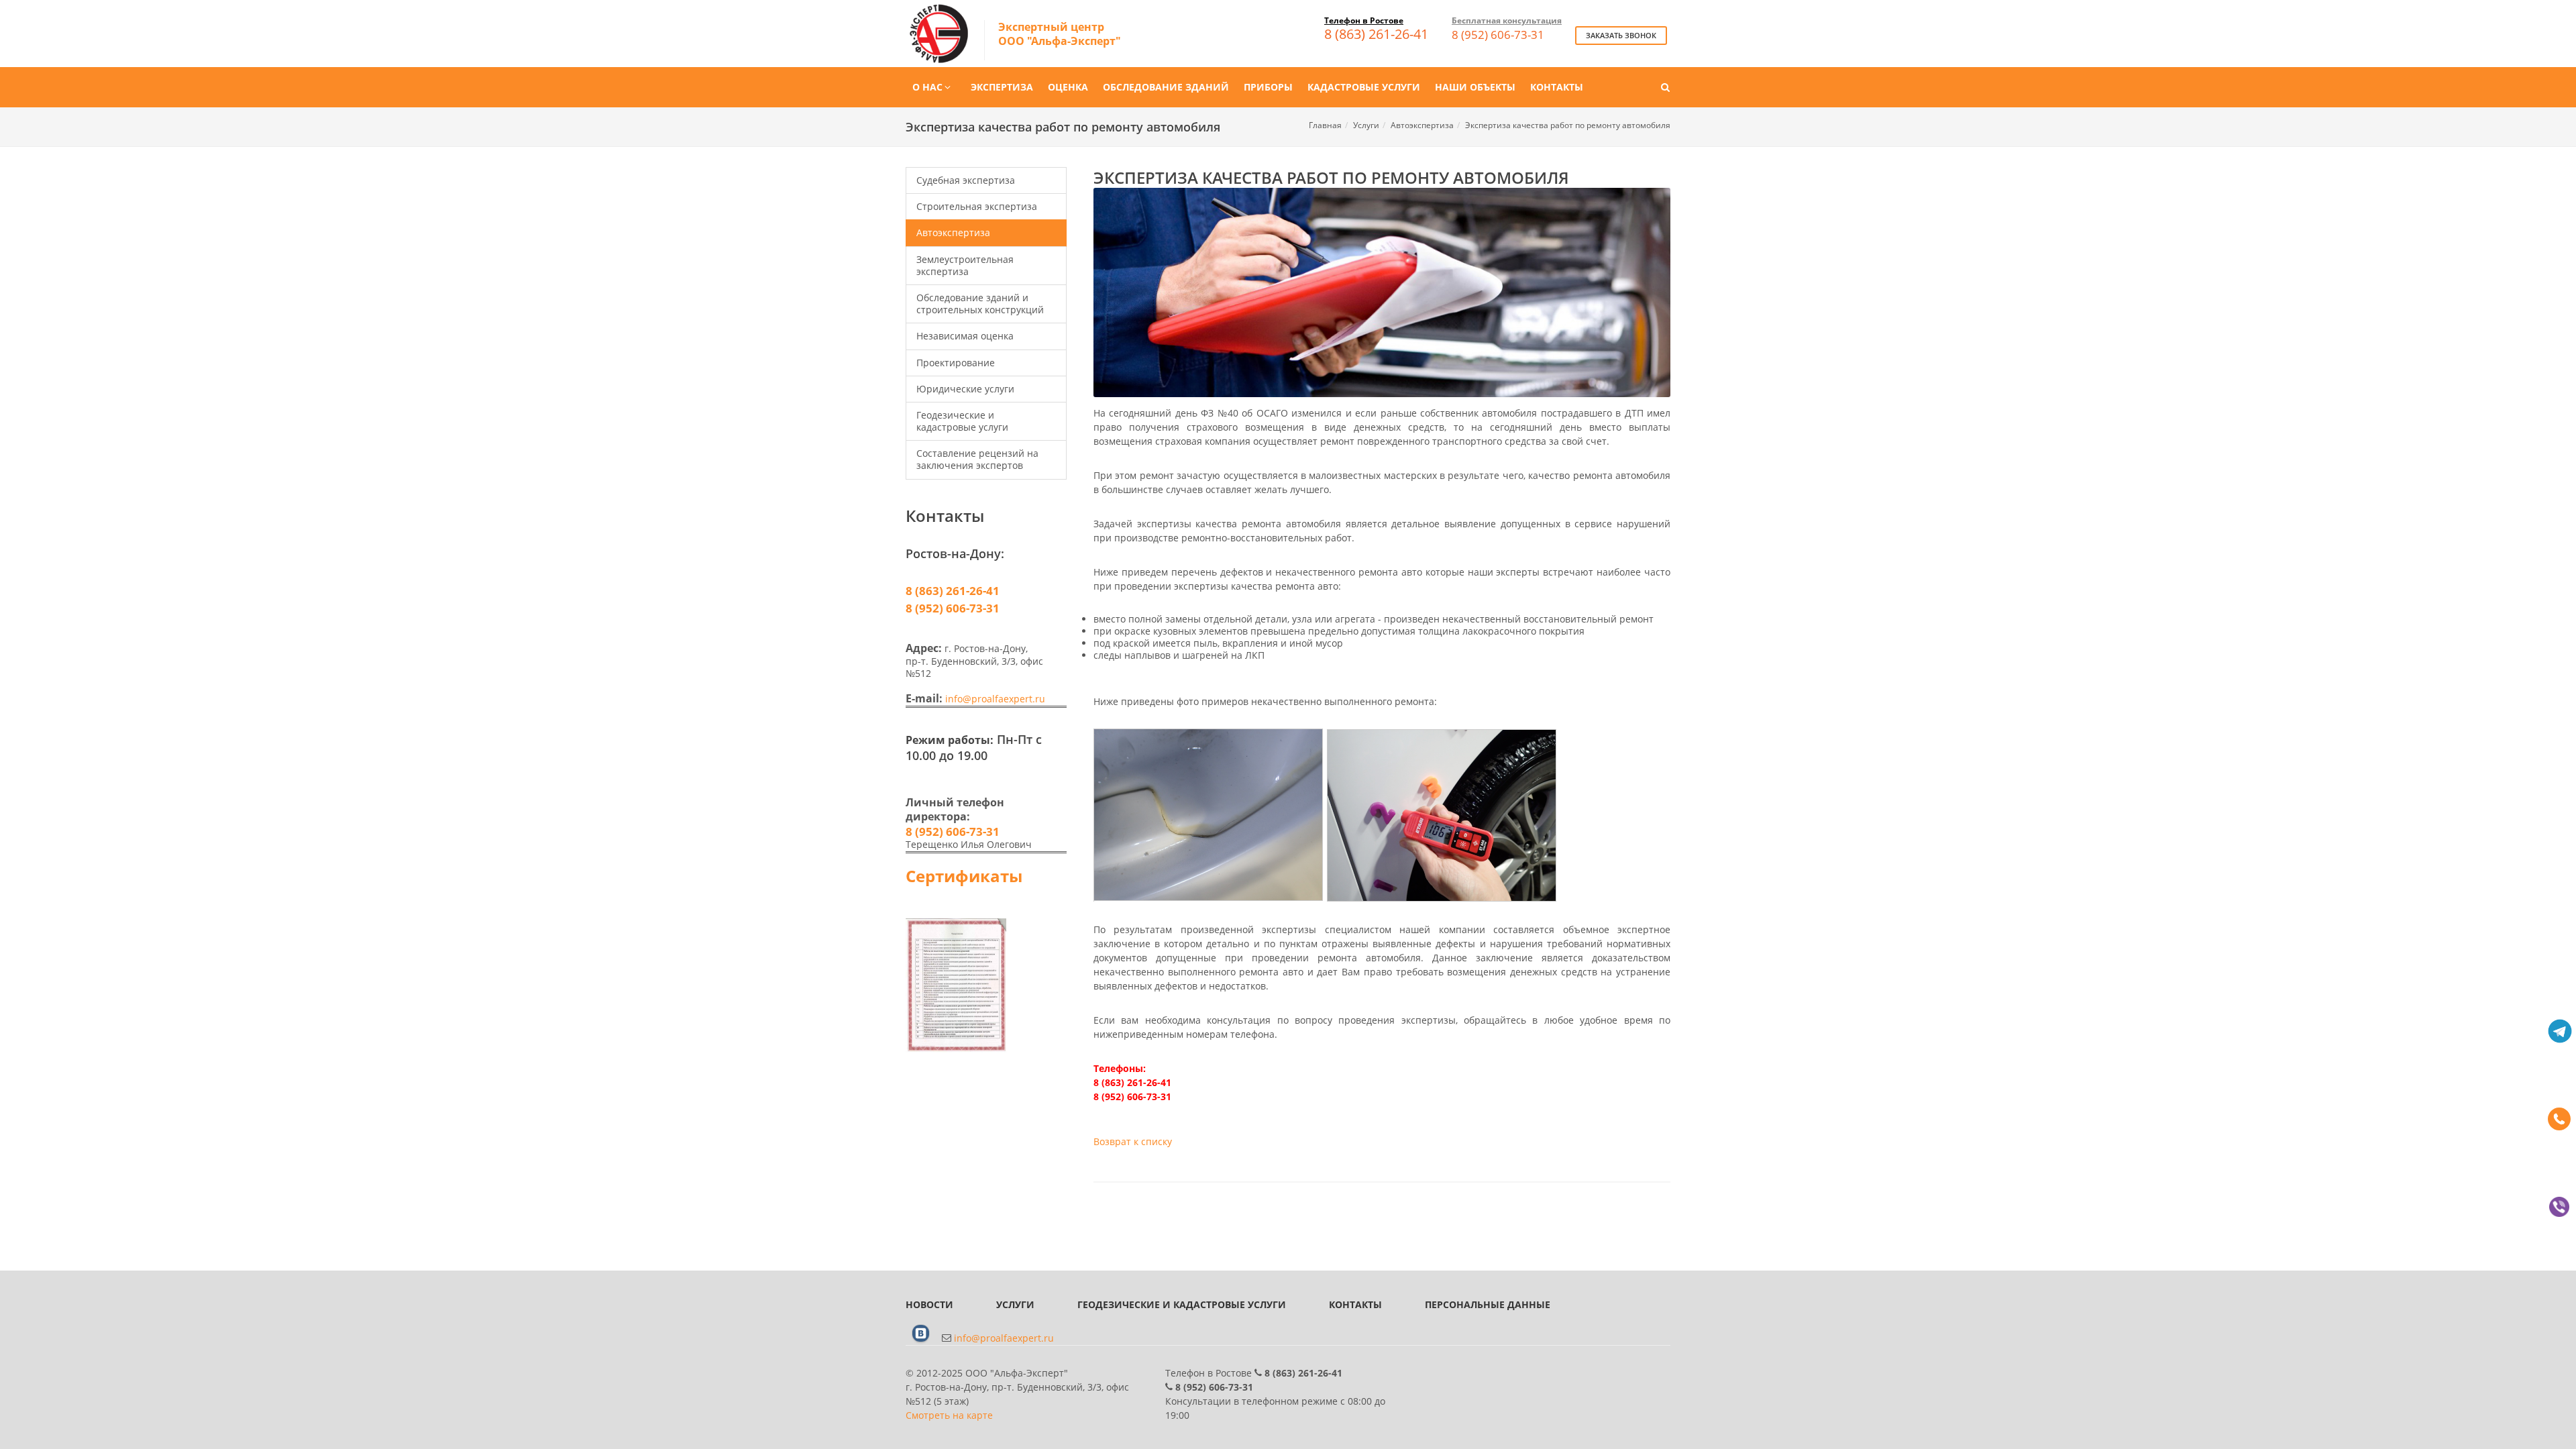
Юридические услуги (965, 389)
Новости (929, 1304)
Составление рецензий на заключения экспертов (977, 459)
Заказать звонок (1621, 35)
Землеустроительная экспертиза (965, 265)
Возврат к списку (1133, 1141)
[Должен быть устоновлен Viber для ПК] (2559, 1207)
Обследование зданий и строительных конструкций (980, 304)
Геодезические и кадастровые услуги (962, 421)
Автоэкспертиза (1422, 125)
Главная (1325, 125)
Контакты (1355, 1304)
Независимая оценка (965, 336)
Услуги (1366, 125)
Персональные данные (1488, 1304)
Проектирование (956, 363)
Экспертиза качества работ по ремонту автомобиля (1568, 125)
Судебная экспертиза (966, 180)
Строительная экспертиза (977, 206)
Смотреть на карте (949, 1415)
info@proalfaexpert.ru (995, 699)
